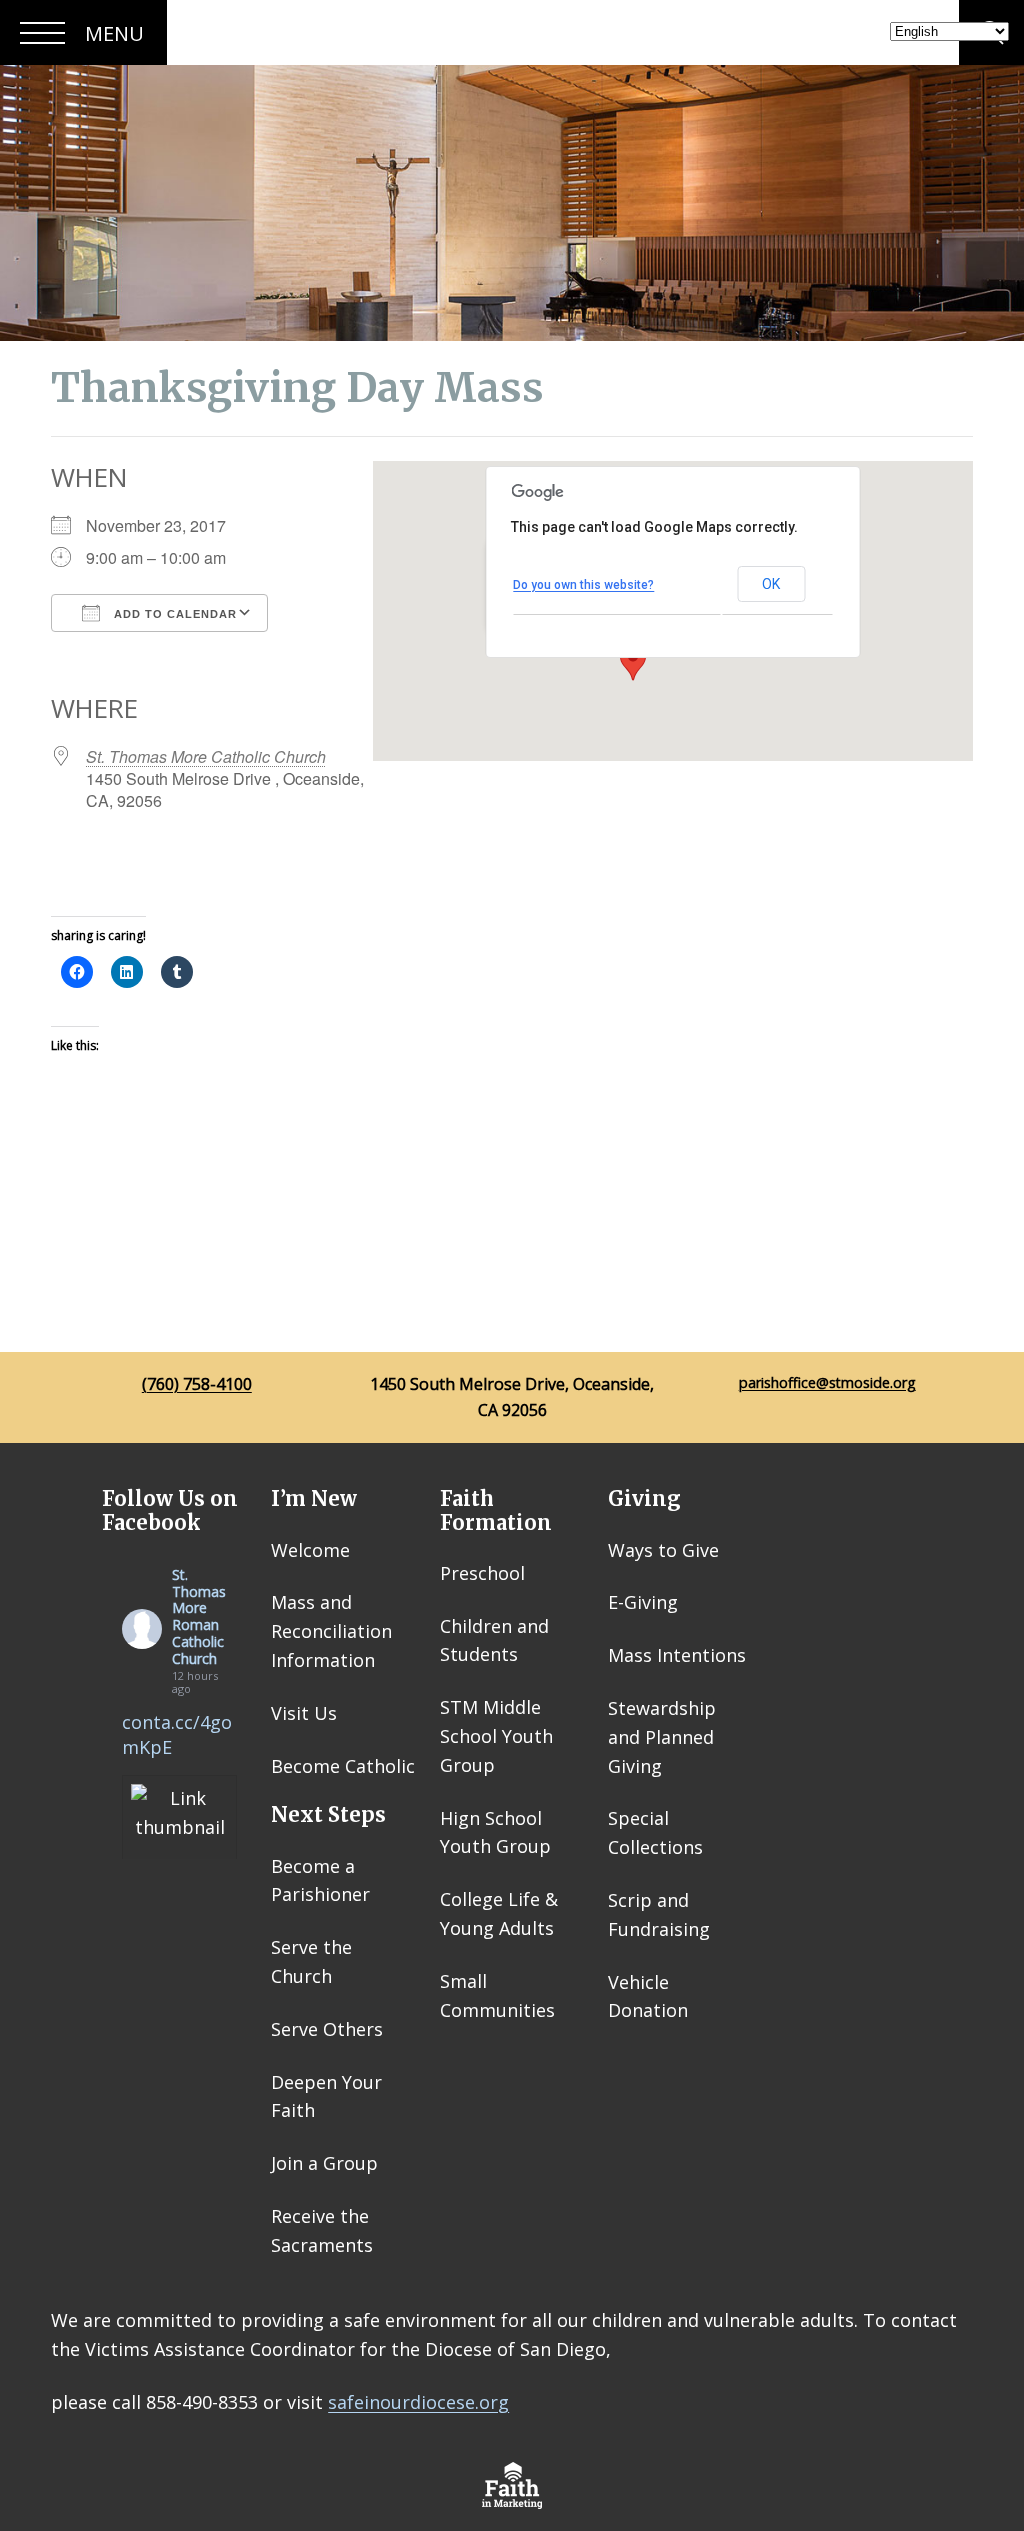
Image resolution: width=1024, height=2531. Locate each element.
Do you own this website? (583, 585)
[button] (633, 662)
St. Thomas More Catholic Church (206, 756)
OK (771, 584)
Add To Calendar (173, 614)
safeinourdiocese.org (418, 2402)
